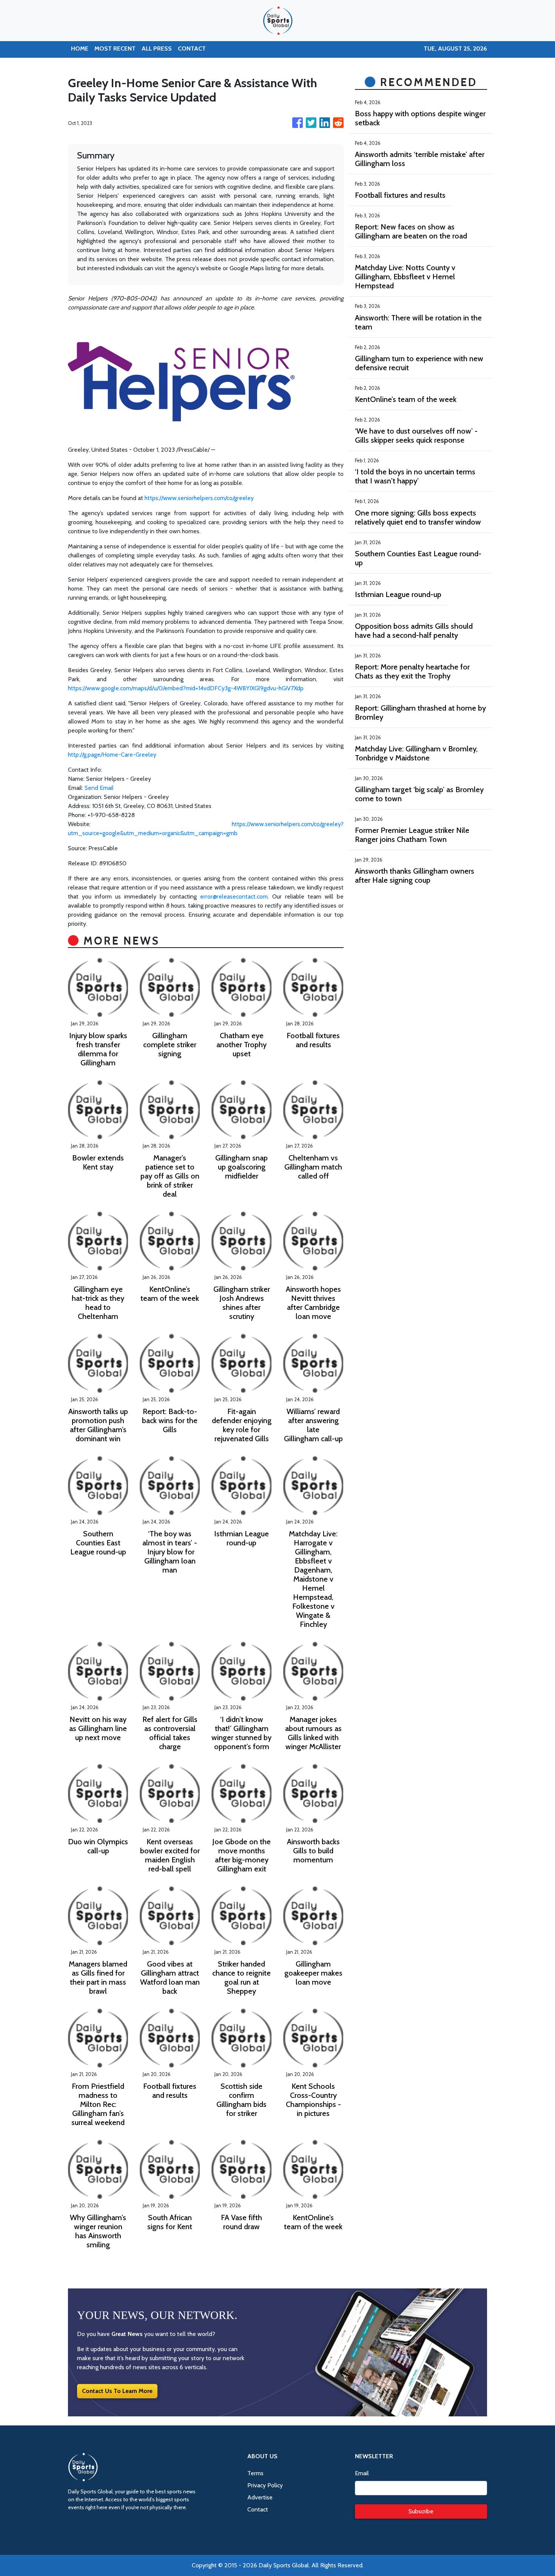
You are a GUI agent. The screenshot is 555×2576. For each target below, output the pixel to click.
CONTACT (192, 48)
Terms (255, 2473)
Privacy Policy (265, 2485)
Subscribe (421, 2511)
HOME (80, 48)
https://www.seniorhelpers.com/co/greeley (199, 498)
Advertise (260, 2497)
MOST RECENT (115, 48)
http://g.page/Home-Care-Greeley (112, 755)
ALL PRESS (157, 48)
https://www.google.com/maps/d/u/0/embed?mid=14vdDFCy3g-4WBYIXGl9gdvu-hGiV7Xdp (186, 688)
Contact (258, 2509)
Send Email (99, 788)
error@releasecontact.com (234, 896)
